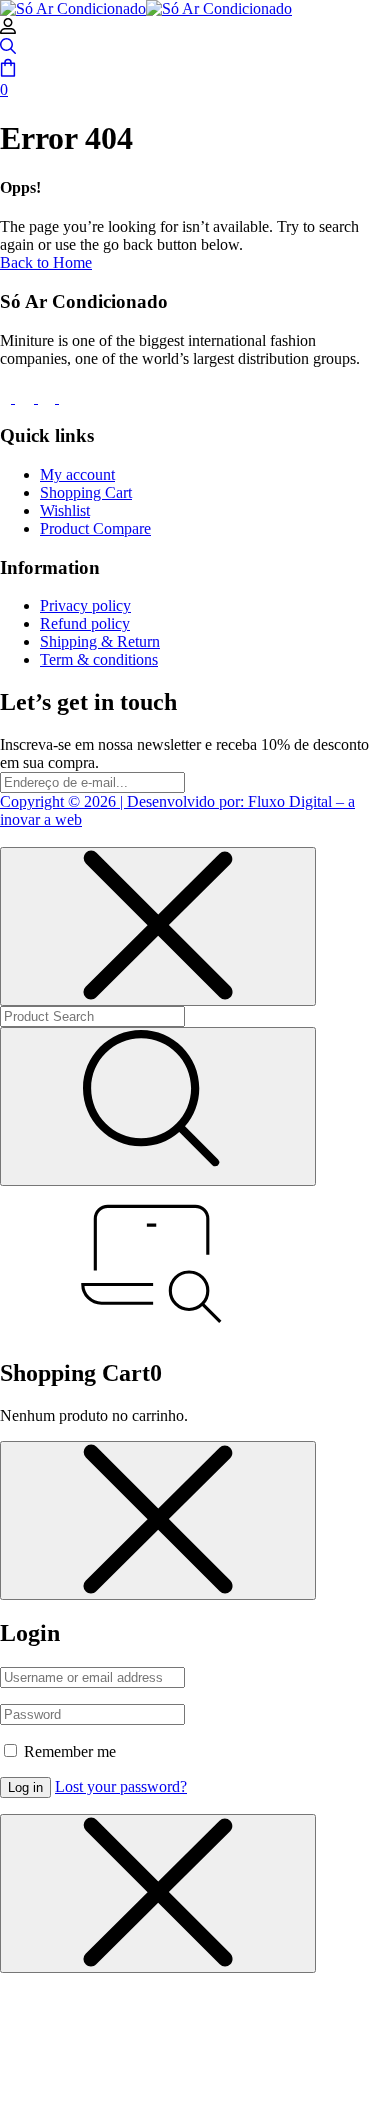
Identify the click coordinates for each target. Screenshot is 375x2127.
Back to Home (46, 262)
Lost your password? (121, 1786)
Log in (25, 1787)
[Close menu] (158, 926)
